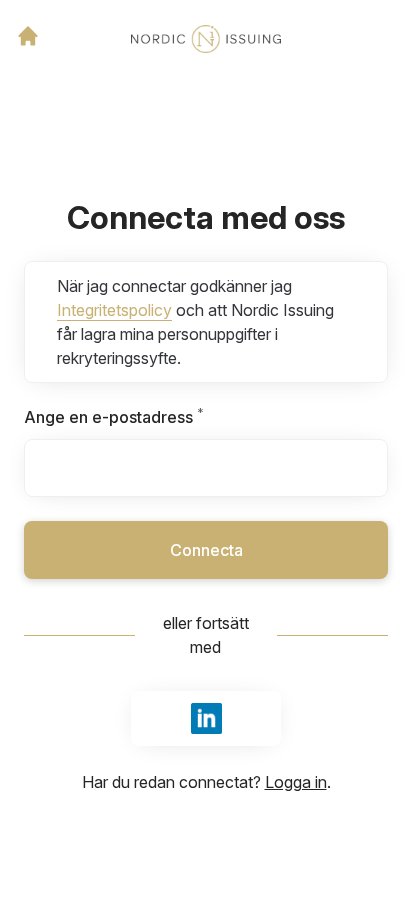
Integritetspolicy (114, 310)
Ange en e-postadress (162, 417)
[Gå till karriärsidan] (28, 36)
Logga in (296, 782)
